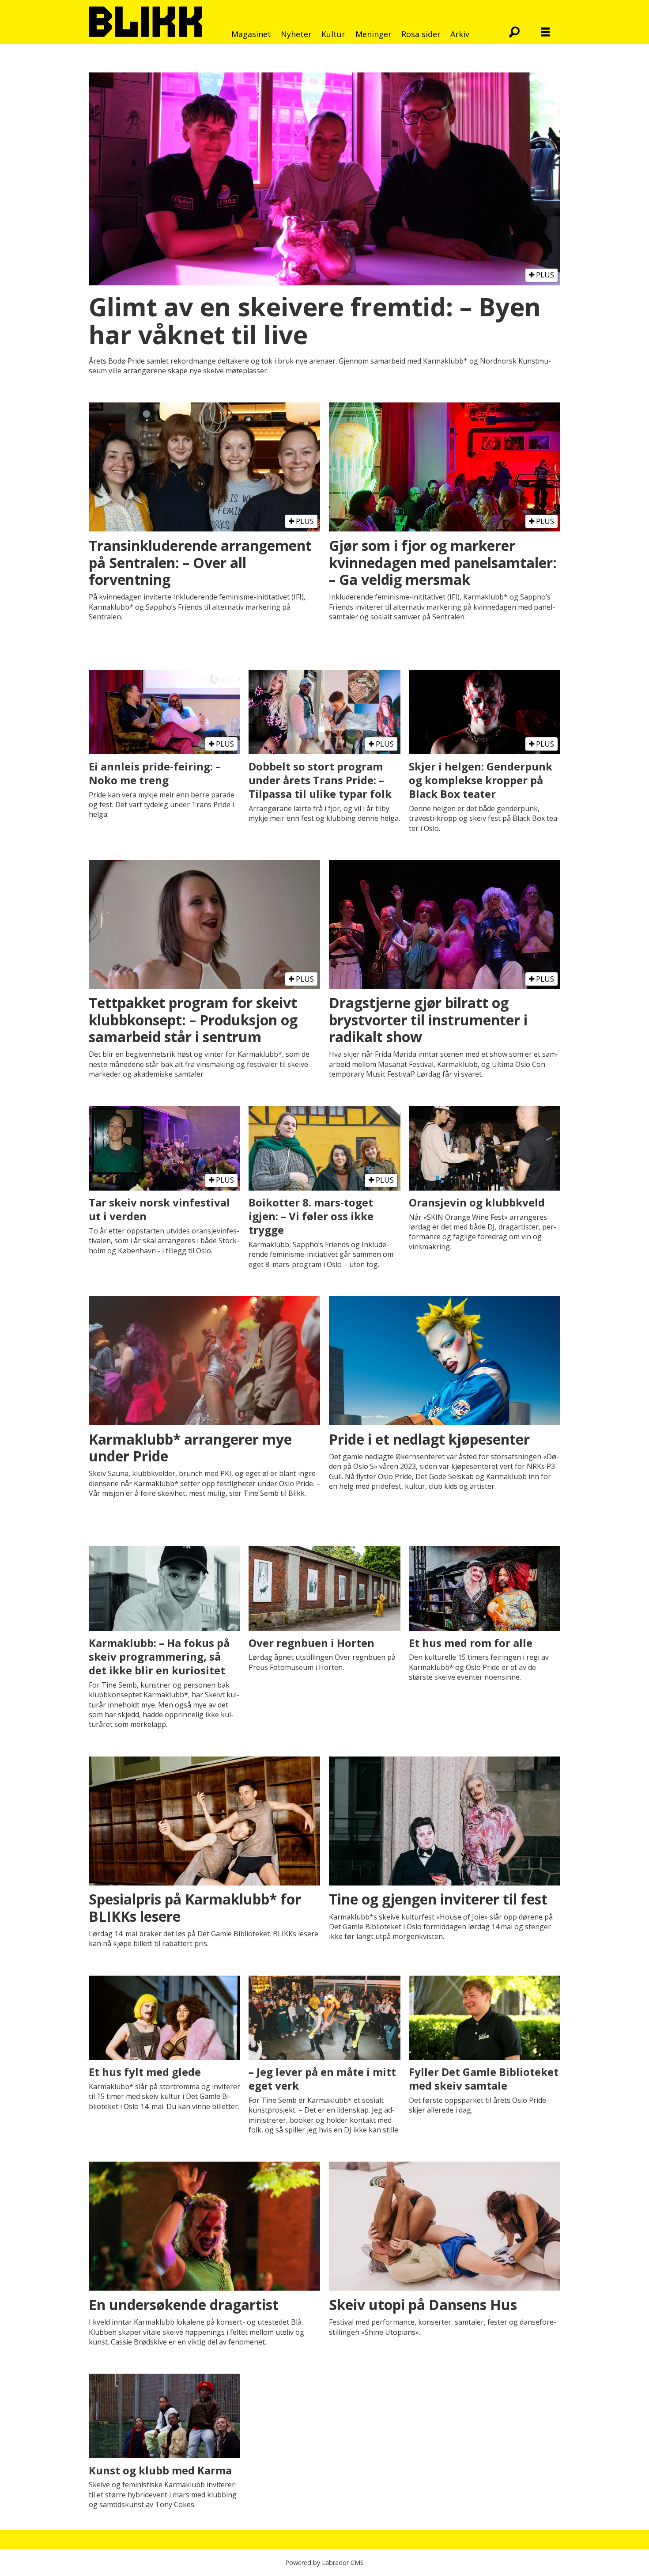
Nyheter (296, 34)
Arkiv (460, 34)
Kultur (333, 34)
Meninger (374, 34)
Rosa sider (421, 34)
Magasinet (251, 34)
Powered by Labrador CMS (324, 2563)
